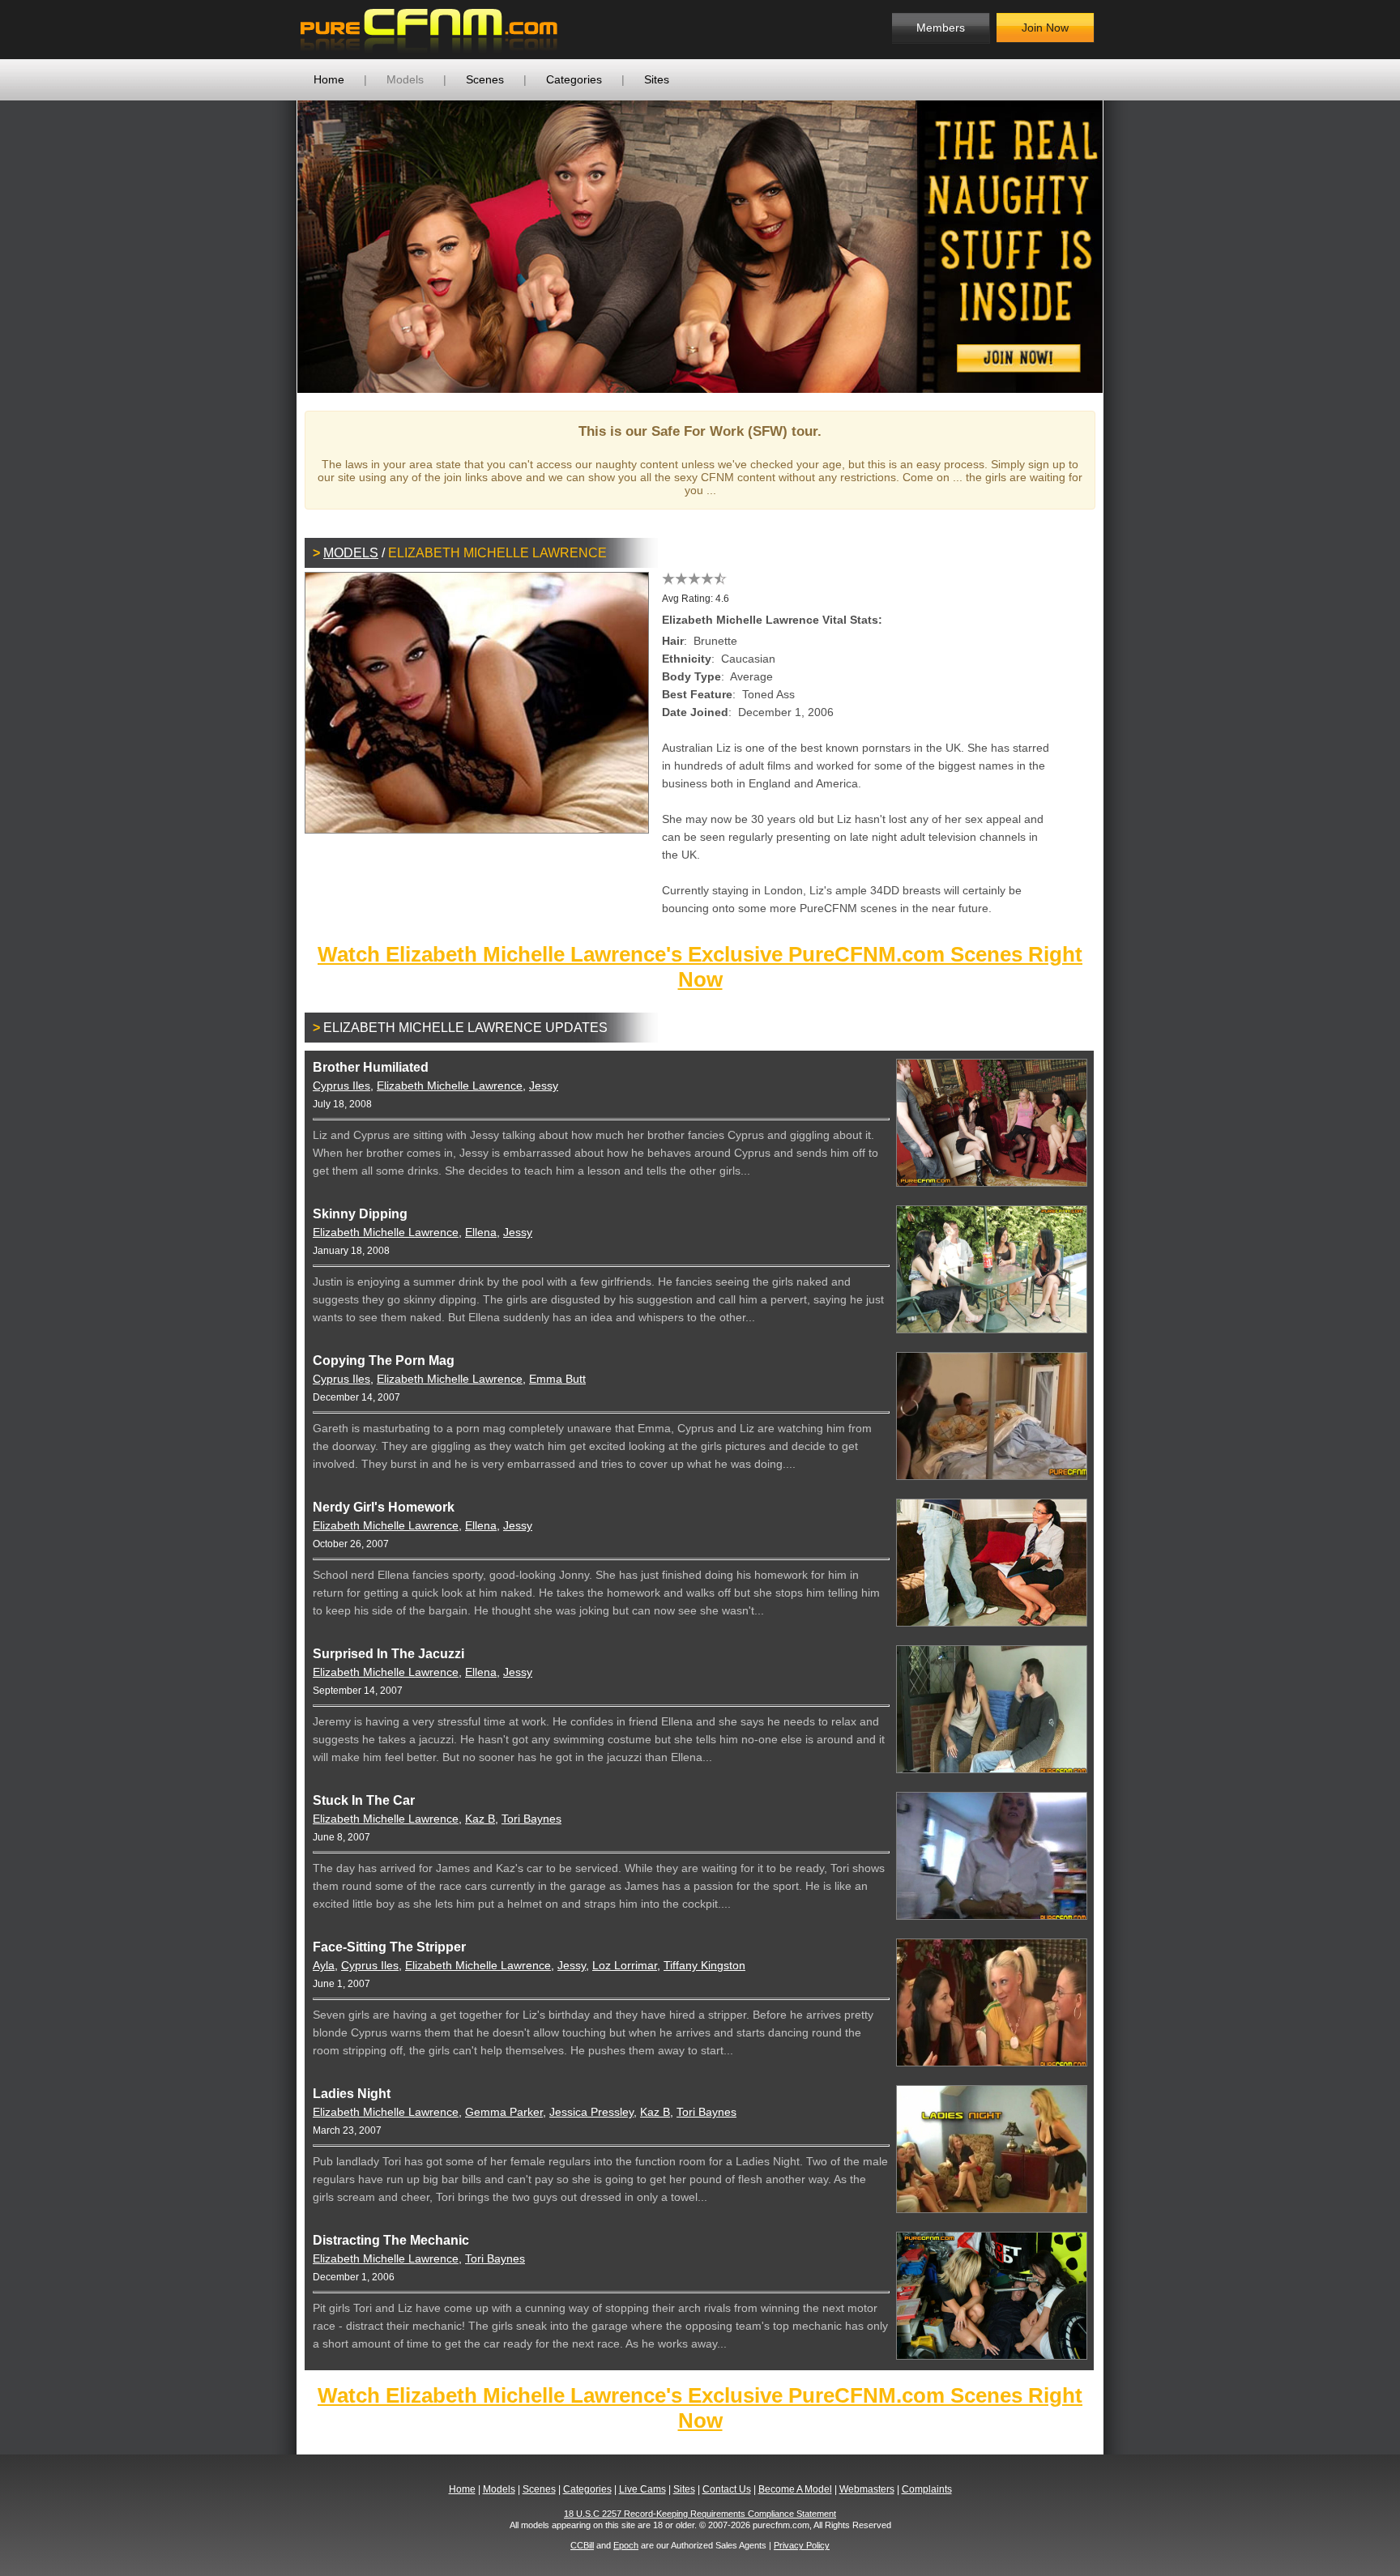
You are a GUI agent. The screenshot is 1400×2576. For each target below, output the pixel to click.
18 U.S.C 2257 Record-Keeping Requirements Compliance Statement (700, 2514)
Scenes (485, 79)
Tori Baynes (531, 1819)
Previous (273, 246)
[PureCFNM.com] (429, 30)
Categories (574, 79)
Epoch (626, 2545)
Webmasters (867, 2489)
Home (329, 79)
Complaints (927, 2489)
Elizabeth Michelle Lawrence (450, 1085)
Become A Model (795, 2489)
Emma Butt (557, 1379)
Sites (657, 79)
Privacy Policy (802, 2545)
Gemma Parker (504, 2112)
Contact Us (727, 2489)
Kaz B (480, 1819)
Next (1127, 246)
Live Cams (642, 2489)
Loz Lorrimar (625, 1965)
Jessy (544, 1085)
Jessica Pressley (591, 2112)
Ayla (324, 1965)
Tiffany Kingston (704, 1965)
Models (405, 79)
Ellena (481, 1232)
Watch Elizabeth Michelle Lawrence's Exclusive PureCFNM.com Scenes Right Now (700, 967)
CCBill (582, 2545)
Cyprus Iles (341, 1085)
